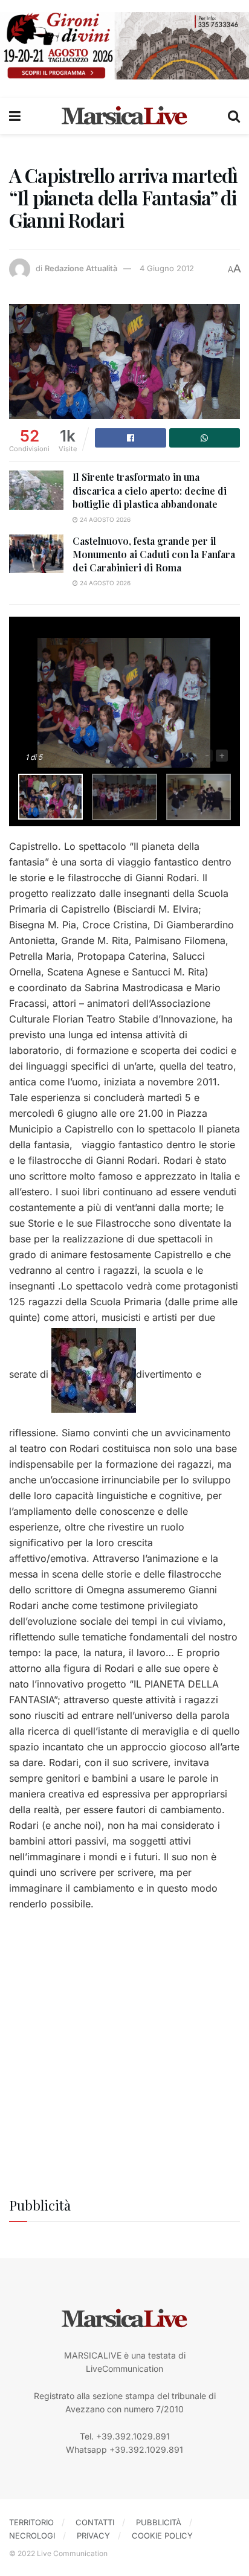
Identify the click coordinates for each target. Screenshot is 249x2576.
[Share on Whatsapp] (205, 438)
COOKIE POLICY (162, 2536)
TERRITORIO (31, 2522)
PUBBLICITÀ (159, 2522)
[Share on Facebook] (131, 438)
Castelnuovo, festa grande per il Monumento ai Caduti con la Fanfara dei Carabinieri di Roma (154, 554)
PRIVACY (93, 2536)
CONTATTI (95, 2522)
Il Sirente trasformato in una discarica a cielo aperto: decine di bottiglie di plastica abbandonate (150, 490)
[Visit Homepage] (124, 116)
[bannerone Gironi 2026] (124, 45)
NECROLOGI (32, 2536)
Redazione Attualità (81, 268)
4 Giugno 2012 (167, 268)
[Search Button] (234, 116)
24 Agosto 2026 (104, 519)
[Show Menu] (15, 116)
